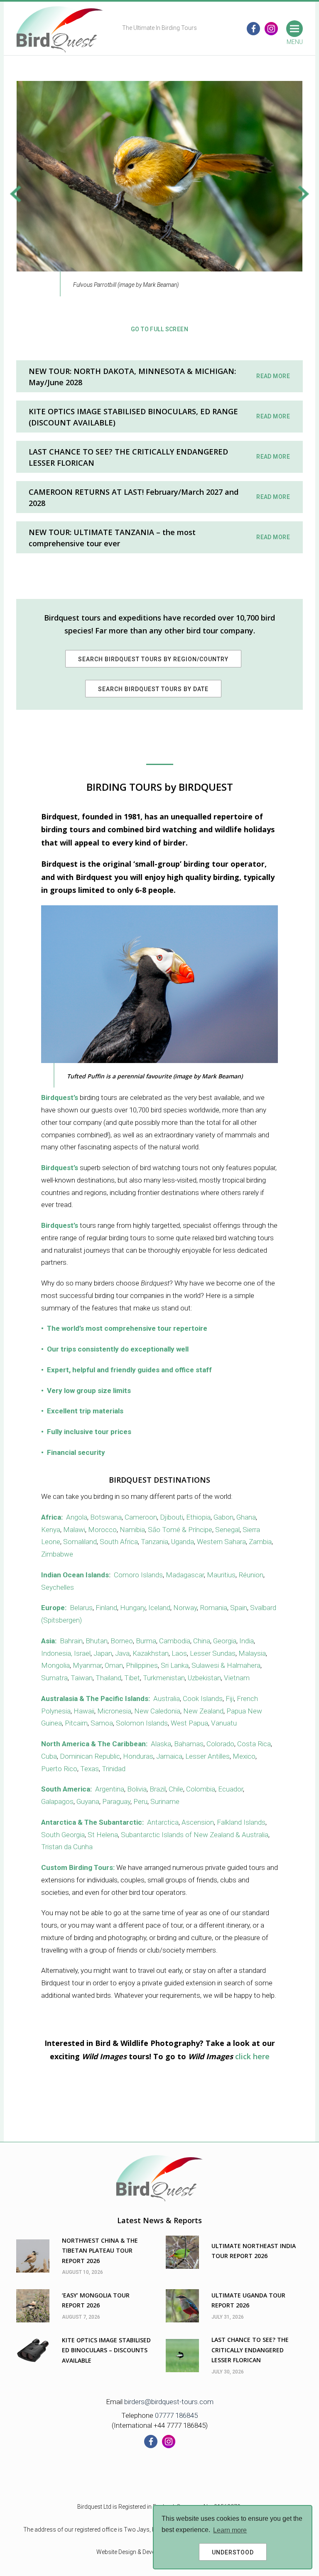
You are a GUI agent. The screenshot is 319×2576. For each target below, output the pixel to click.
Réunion (251, 1575)
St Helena (103, 1835)
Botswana (106, 1517)
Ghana (246, 1517)
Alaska (161, 1744)
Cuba (49, 1756)
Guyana (88, 1801)
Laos (179, 1653)
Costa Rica (254, 1744)
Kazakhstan (151, 1653)
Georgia (225, 1641)
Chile (176, 1789)
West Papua (189, 1723)
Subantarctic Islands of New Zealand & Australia (195, 1835)
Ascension (198, 1822)
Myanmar (87, 1665)
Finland (106, 1608)
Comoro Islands (138, 1575)
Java (122, 1653)
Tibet (132, 1678)
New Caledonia (157, 1711)
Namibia (132, 1530)
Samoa (102, 1723)
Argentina (110, 1789)
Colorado (220, 1744)
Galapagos (57, 1801)
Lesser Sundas (213, 1653)
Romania (213, 1608)
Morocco (102, 1530)
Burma (146, 1641)
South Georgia (63, 1835)
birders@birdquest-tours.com (169, 2402)
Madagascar (185, 1575)
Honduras (138, 1756)
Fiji (230, 1699)
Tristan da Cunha (67, 1847)
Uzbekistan (204, 1678)
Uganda (183, 1542)
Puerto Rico (59, 1769)
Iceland (159, 1608)
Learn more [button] (230, 2530)
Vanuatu (224, 1723)
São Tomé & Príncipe (180, 1530)
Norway (185, 1608)
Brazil (158, 1789)
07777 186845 (176, 2415)
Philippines (142, 1665)
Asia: (49, 1641)
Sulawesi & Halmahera (226, 1665)
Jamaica (169, 1756)
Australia (167, 1699)
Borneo (122, 1641)
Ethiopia (198, 1517)
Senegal (227, 1530)
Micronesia (114, 1711)
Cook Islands (203, 1699)
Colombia (201, 1789)
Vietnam (237, 1678)
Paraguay (116, 1801)
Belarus (81, 1608)
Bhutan (97, 1641)
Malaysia (252, 1653)
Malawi (74, 1530)
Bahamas (189, 1744)
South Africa (119, 1542)
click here (252, 2056)
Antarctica (163, 1822)
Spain (239, 1608)
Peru (140, 1801)
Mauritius (221, 1575)
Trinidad (114, 1769)
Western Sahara (221, 1542)
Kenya (51, 1530)
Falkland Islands (241, 1822)
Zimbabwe (57, 1554)
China (202, 1641)
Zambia (260, 1542)
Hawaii (84, 1711)
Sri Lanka (175, 1665)
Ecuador (231, 1789)
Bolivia (137, 1789)
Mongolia (55, 1665)
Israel (82, 1653)
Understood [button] (233, 2552)
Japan (103, 1653)
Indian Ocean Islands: (76, 1575)
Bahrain (71, 1641)
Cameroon (141, 1517)
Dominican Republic (90, 1756)
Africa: (52, 1517)
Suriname (165, 1801)
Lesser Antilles (207, 1756)
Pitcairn (76, 1723)
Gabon (223, 1517)
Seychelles (58, 1587)
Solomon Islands (142, 1723)
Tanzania (155, 1542)
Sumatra (54, 1678)
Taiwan (82, 1678)
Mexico (244, 1756)
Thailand (108, 1678)
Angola (77, 1517)
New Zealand (203, 1711)
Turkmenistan (164, 1678)
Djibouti (172, 1517)
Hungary (133, 1608)
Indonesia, (57, 1653)
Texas (90, 1769)
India (247, 1641)
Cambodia (175, 1641)
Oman (114, 1665)
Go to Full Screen (159, 329)
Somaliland (80, 1542)
